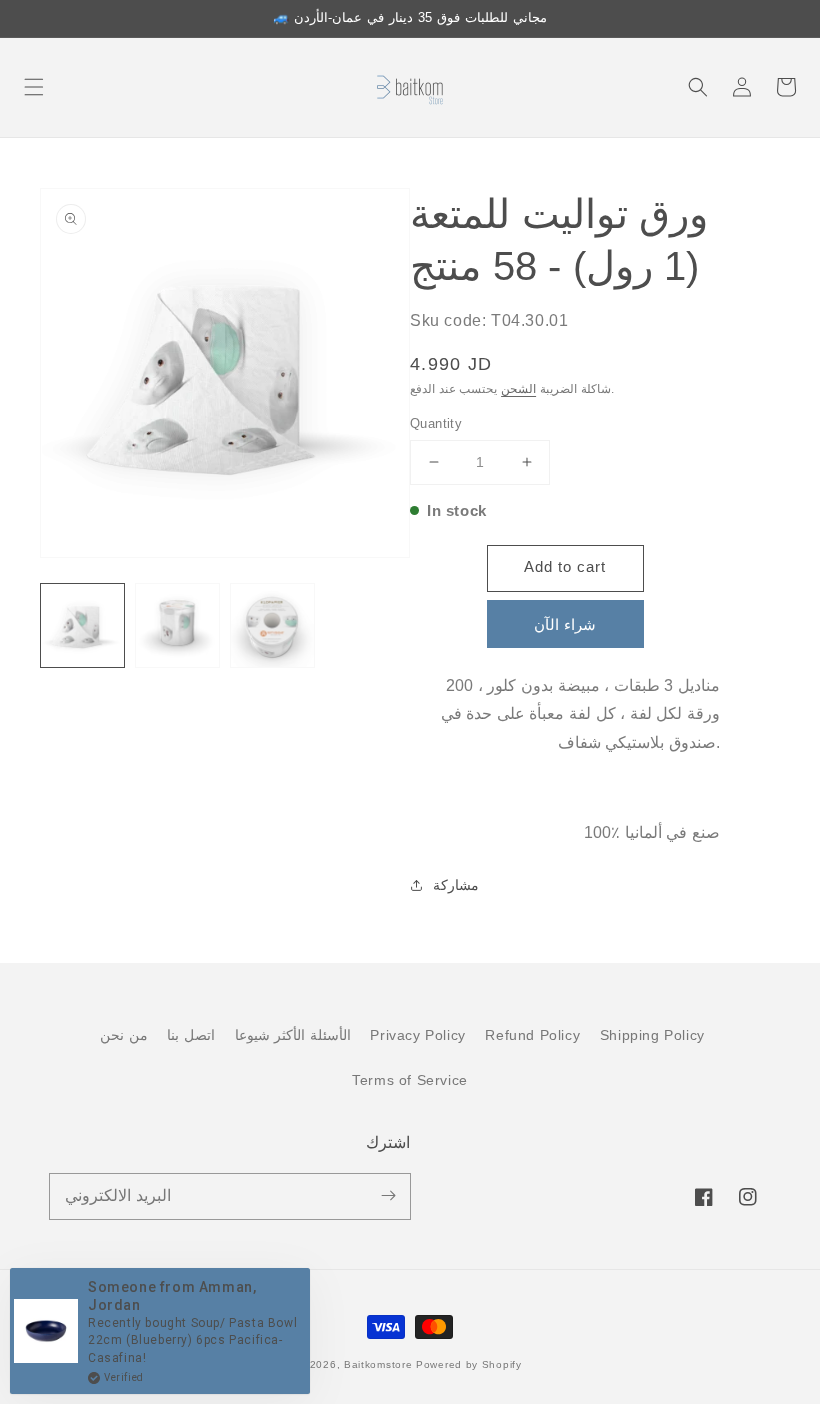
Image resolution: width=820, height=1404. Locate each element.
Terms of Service (410, 1080)
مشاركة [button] (456, 885)
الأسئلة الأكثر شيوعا (293, 1035)
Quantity (436, 423)
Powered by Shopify (469, 1364)
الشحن (518, 389)
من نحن (124, 1035)
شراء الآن (565, 624)
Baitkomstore (378, 1364)
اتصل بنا (191, 1035)
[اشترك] (388, 1196)
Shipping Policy (652, 1035)
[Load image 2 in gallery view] (177, 625)
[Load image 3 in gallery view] (272, 625)
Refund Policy (532, 1035)
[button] (34, 87)
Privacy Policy (417, 1035)
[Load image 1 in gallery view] (82, 625)
